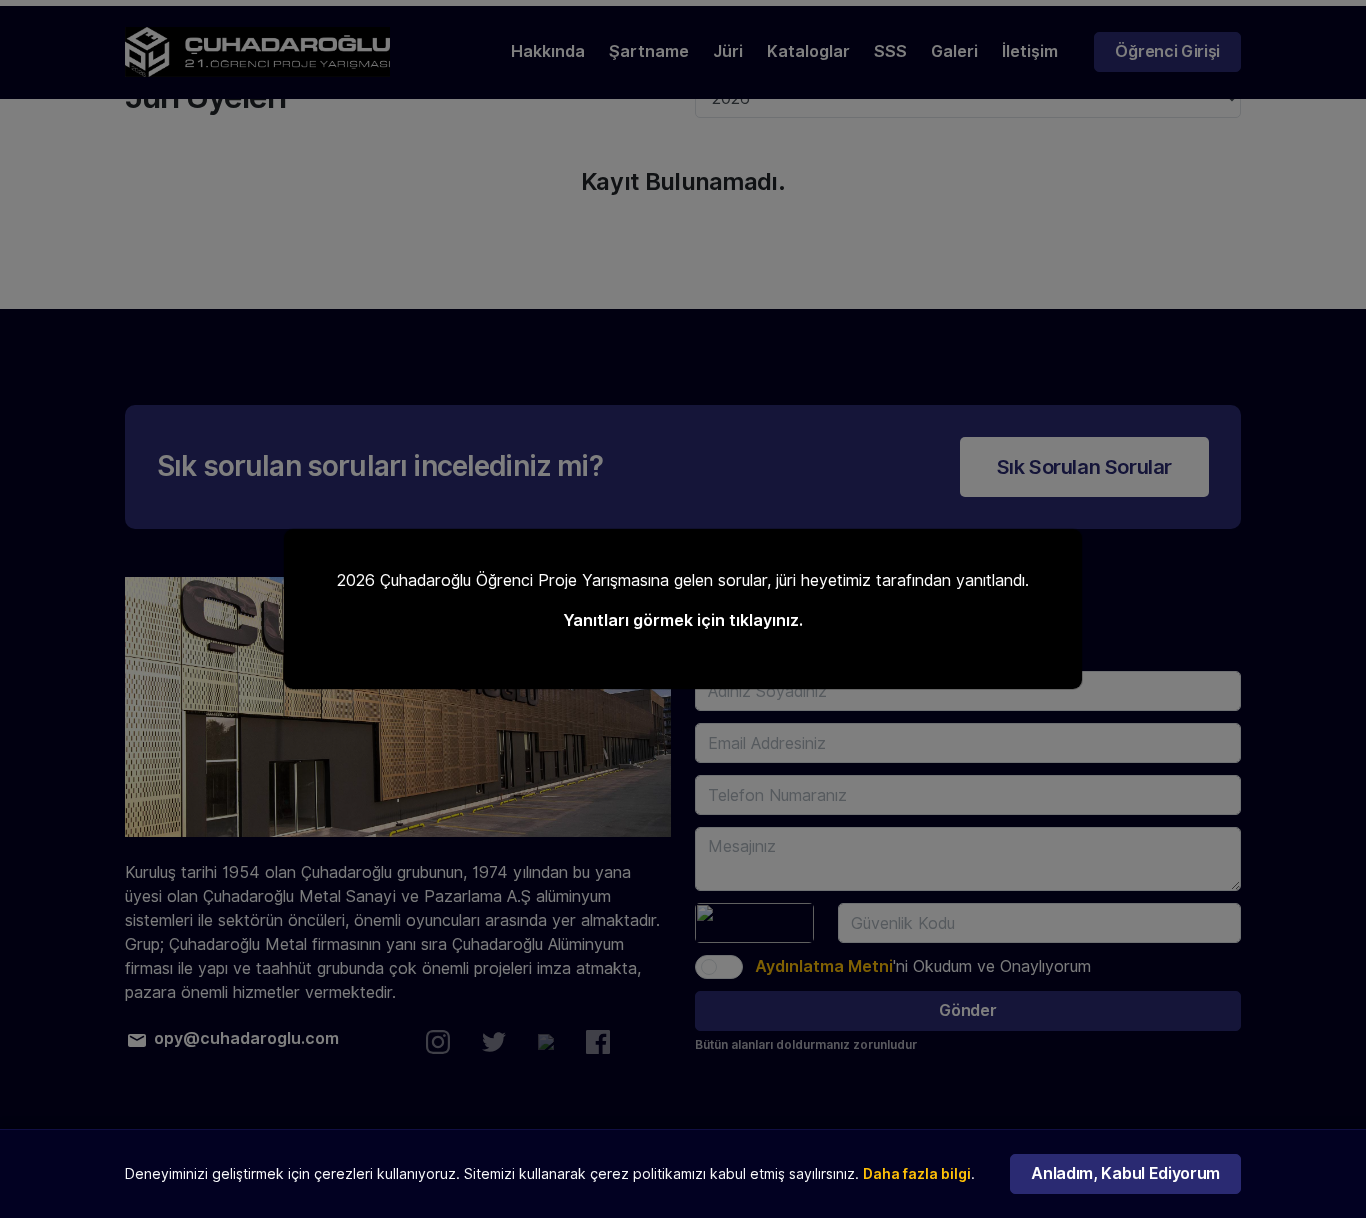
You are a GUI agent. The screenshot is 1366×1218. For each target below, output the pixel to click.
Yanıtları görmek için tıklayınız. (683, 620)
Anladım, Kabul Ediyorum (1125, 1173)
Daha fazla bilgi (917, 1174)
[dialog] (683, 609)
